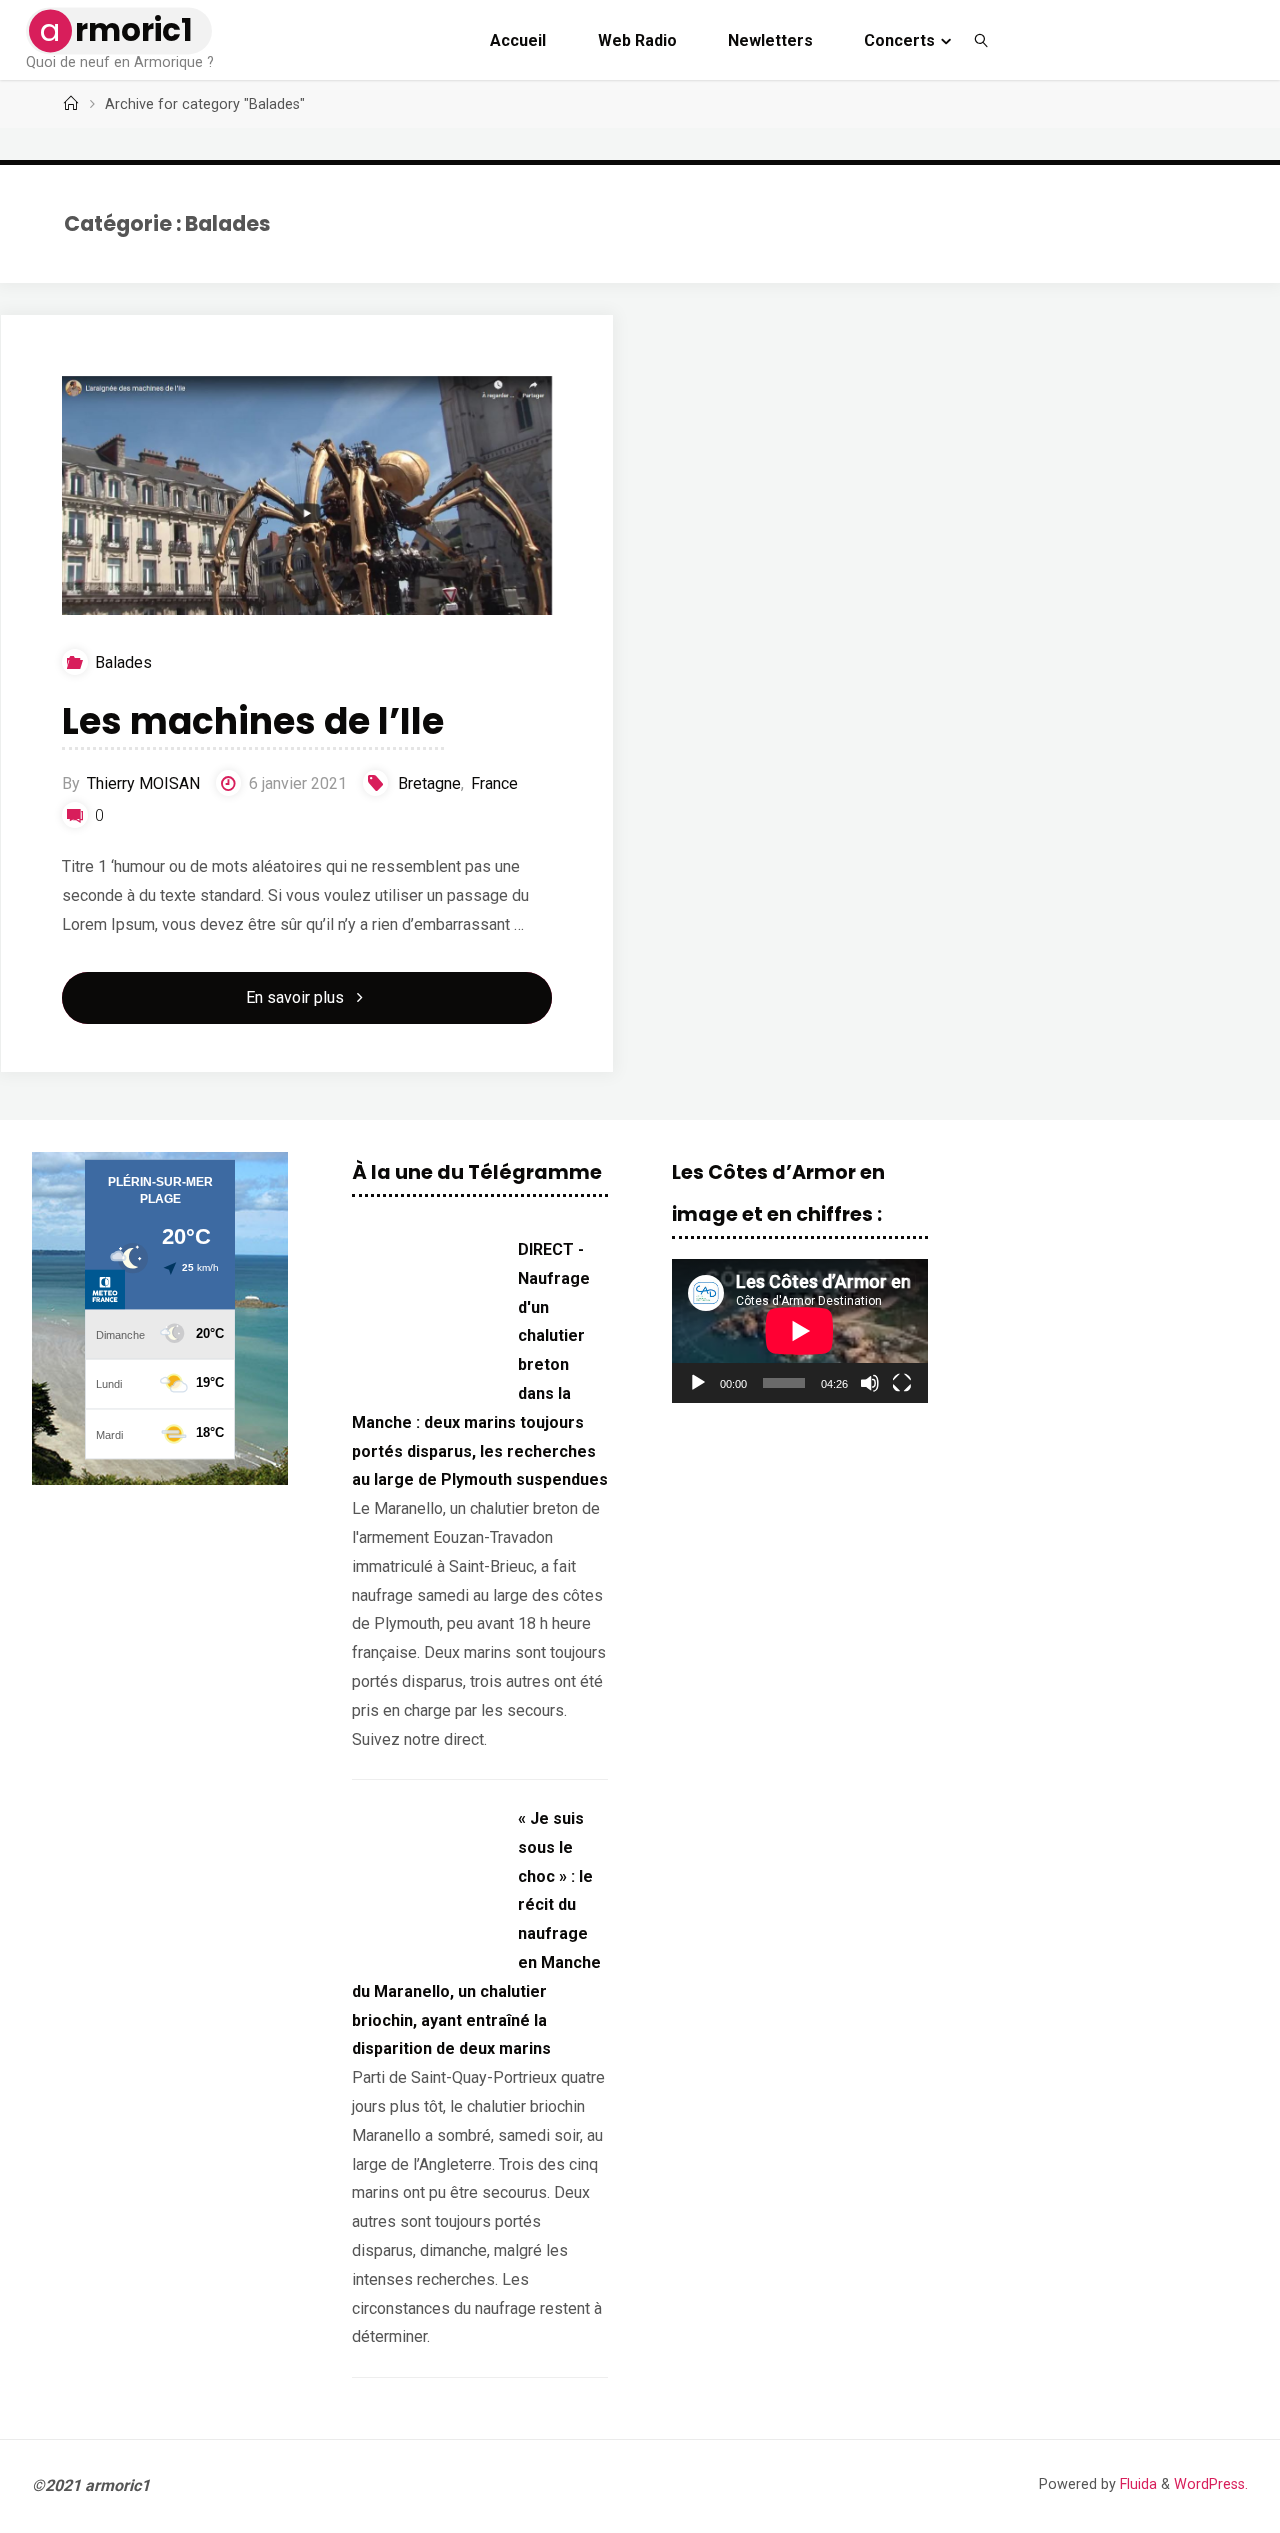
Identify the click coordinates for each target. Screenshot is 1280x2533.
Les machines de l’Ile (253, 721)
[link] (981, 40)
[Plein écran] (902, 1383)
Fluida (1136, 2484)
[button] (62, 1318)
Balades (123, 662)
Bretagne (429, 783)
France (494, 783)
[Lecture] (698, 1383)
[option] (160, 1318)
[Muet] (870, 1383)
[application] (800, 1331)
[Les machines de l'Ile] (307, 513)
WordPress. (1211, 2484)
